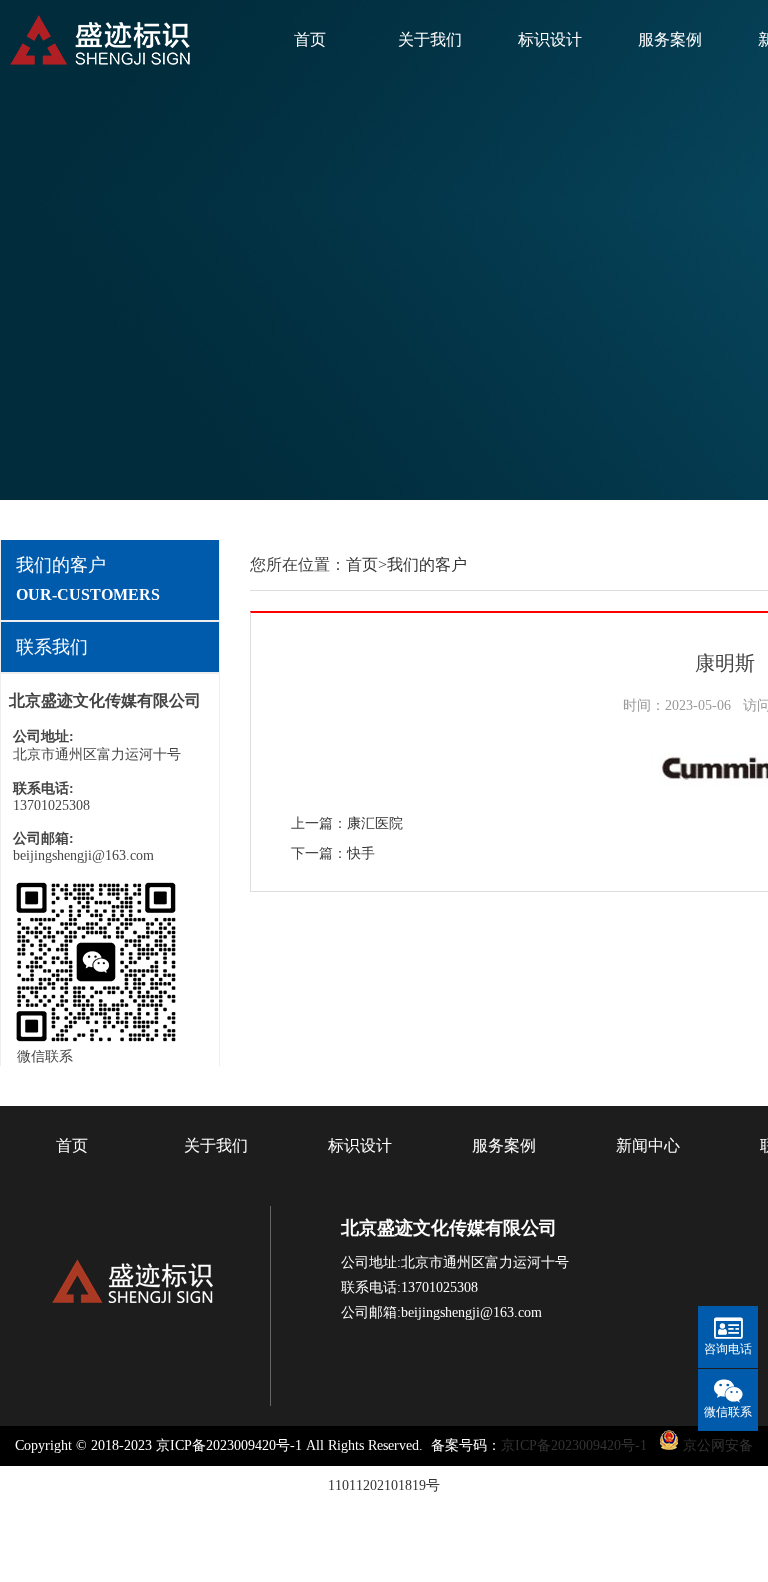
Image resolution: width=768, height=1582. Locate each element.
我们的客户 (427, 564)
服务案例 (670, 39)
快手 (361, 853)
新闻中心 (648, 1145)
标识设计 (550, 39)
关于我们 (430, 39)
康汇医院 (375, 823)
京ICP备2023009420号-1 (574, 1445)
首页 (310, 39)
